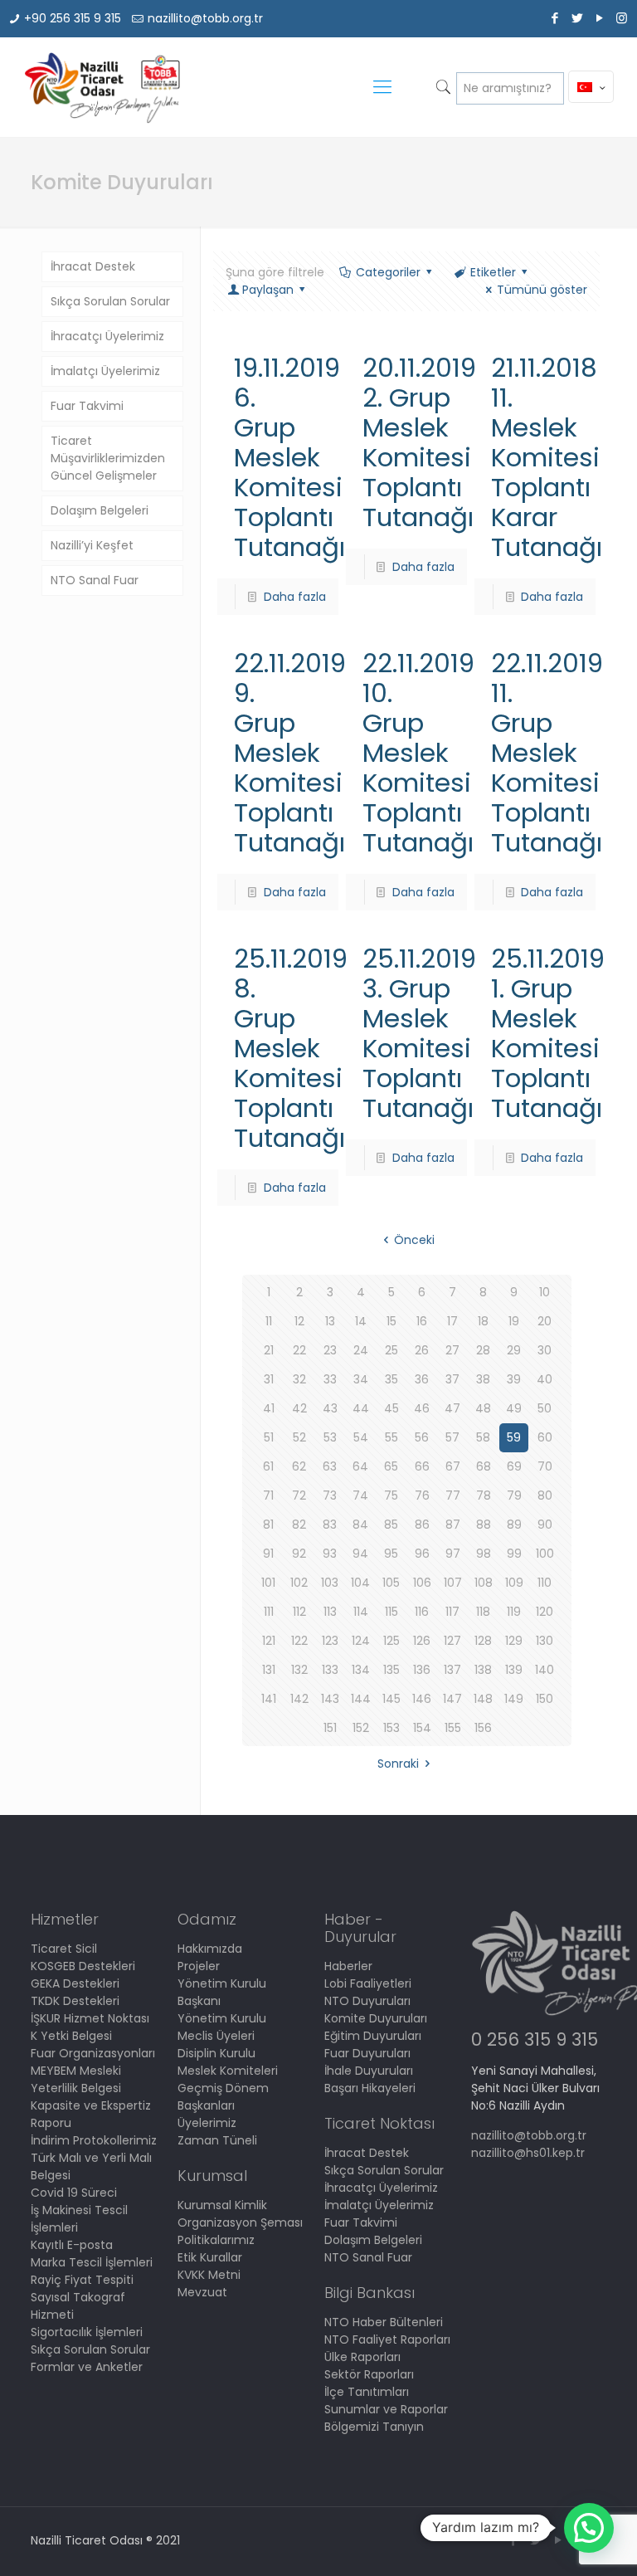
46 (422, 1408)
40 (545, 1379)
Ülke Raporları (362, 2357)
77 (453, 1495)
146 (422, 1699)
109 (514, 1583)
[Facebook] (554, 18)
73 (330, 1495)
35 (391, 1379)
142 (299, 1699)
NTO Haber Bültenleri (384, 2322)
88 (484, 1525)
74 (360, 1495)
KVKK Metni (209, 2275)
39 (514, 1379)
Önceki (414, 1240)
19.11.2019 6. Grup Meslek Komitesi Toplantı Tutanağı (289, 457)
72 (299, 1495)
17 (452, 1321)
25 (391, 1350)
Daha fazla (295, 597)
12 (299, 1321)
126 (422, 1641)
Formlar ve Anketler (87, 2367)
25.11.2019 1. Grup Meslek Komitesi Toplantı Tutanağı (548, 1033)
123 (330, 1641)
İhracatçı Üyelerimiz (107, 336)
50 (545, 1408)
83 (330, 1525)
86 (422, 1525)
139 (514, 1670)
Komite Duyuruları (376, 2018)
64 (360, 1466)
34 (361, 1379)
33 (330, 1379)
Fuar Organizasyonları (93, 2053)
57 (452, 1437)
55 (391, 1437)
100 (545, 1554)
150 (545, 1699)
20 (545, 1321)
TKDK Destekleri (75, 2001)
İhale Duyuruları (369, 2071)
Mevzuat (202, 2292)
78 (484, 1495)
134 (361, 1670)
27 (452, 1350)
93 (330, 1554)
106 (422, 1583)
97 (453, 1554)
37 (452, 1379)
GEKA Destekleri (75, 1983)
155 (453, 1728)
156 (483, 1728)
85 (391, 1525)
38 (483, 1379)
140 (545, 1670)
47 (452, 1408)
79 (514, 1495)
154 (422, 1728)
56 (422, 1437)
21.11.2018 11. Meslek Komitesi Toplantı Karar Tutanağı (547, 457)
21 (269, 1350)
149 (514, 1699)
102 (299, 1583)
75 (391, 1495)
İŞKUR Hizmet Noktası (90, 2018)
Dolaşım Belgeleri (100, 510)
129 (514, 1641)
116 (422, 1612)
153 (391, 1728)
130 (545, 1641)
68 (484, 1466)
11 (269, 1321)
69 (514, 1466)
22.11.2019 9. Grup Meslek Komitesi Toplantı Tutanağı (290, 753)
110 (545, 1583)
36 (422, 1379)
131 (269, 1670)
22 (299, 1350)
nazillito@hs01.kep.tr (528, 2153)
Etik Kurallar (210, 2257)
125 (391, 1641)
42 (299, 1408)
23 (330, 1350)
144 (361, 1699)
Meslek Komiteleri (228, 2071)
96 (422, 1554)
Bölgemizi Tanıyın (374, 2427)
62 (299, 1466)
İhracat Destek (93, 266)
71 (268, 1495)
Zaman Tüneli (217, 2140)
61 (268, 1466)
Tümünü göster (542, 290)
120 (545, 1612)
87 (453, 1525)
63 (330, 1466)
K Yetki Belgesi (71, 2036)
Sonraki (398, 1764)
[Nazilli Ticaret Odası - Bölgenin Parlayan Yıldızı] (102, 87)
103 (330, 1583)
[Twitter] (577, 18)
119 (514, 1612)
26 (422, 1350)
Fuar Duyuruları (367, 2053)
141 (269, 1699)
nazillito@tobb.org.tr (205, 18)
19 (514, 1321)
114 (361, 1612)
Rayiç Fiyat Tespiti (82, 2280)
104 (360, 1583)
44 (361, 1408)
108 (484, 1583)
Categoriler (388, 272)
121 (269, 1641)
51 (269, 1437)
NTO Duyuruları (367, 2001)
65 (391, 1466)
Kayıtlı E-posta (72, 2245)
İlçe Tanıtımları (367, 2392)
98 (484, 1554)
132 (299, 1670)
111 (269, 1612)
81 (268, 1525)
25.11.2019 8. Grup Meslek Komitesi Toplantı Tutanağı (291, 1048)
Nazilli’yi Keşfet (92, 545)
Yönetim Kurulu (222, 2018)
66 (422, 1466)
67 (453, 1466)
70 (545, 1466)
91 (268, 1554)
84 (360, 1525)
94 (360, 1554)
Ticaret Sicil (64, 1949)
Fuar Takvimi (87, 406)
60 (545, 1437)
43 (330, 1408)
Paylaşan (268, 290)
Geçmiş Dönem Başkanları (223, 2097)
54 (361, 1437)
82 (299, 1525)
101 (268, 1583)
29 (514, 1350)
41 (269, 1408)
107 (453, 1583)
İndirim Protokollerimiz (94, 2140)
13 (330, 1321)
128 (483, 1641)
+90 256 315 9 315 (73, 18)
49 (514, 1408)
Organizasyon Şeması (240, 2222)
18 (483, 1321)
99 (514, 1554)
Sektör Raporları (369, 2374)
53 (330, 1437)
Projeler (199, 1966)
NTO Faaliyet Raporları (387, 2339)
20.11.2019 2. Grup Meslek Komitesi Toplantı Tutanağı (419, 442)
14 (361, 1321)
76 (422, 1495)
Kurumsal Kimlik (222, 2205)
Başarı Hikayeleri (370, 2088)
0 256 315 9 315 (535, 2039)
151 (330, 1728)
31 (269, 1379)
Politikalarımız (216, 2240)
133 (330, 1670)
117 (452, 1612)
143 (330, 1699)
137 (452, 1670)
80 (545, 1495)
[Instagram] (622, 18)
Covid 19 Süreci (74, 2193)
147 (452, 1699)
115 (391, 1612)
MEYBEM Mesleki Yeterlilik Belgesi (76, 2079)
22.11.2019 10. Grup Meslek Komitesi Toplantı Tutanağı (418, 753)
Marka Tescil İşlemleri (92, 2262)
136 (422, 1670)
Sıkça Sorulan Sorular (110, 301)
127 (452, 1641)
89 (514, 1525)
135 (391, 1670)
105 (391, 1583)
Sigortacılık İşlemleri (87, 2332)
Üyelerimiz (207, 2123)
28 (483, 1350)
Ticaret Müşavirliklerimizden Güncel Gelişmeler (108, 458)
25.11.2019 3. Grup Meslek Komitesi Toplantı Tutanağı (419, 1033)
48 (483, 1408)
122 (299, 1641)
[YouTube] (599, 18)
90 (545, 1525)
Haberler (348, 1966)
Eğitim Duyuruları (373, 2036)
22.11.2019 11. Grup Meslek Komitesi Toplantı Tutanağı (547, 753)
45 (391, 1408)
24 (361, 1350)
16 (422, 1321)
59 (514, 1437)
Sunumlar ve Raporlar (386, 2409)
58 (483, 1437)
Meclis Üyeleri (216, 2036)
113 (330, 1612)
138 (483, 1670)
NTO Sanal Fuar (95, 580)
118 (483, 1612)
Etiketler (493, 272)
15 (391, 1321)
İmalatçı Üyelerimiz (105, 371)
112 (299, 1612)
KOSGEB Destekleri (83, 1966)
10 (545, 1292)
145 (391, 1699)
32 (299, 1379)
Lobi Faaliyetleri (368, 1983)
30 (545, 1350)
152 (361, 1728)
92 (299, 1554)
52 (299, 1437)
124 (361, 1641)
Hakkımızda (210, 1949)
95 (391, 1554)
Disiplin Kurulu (216, 2053)
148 (483, 1699)
